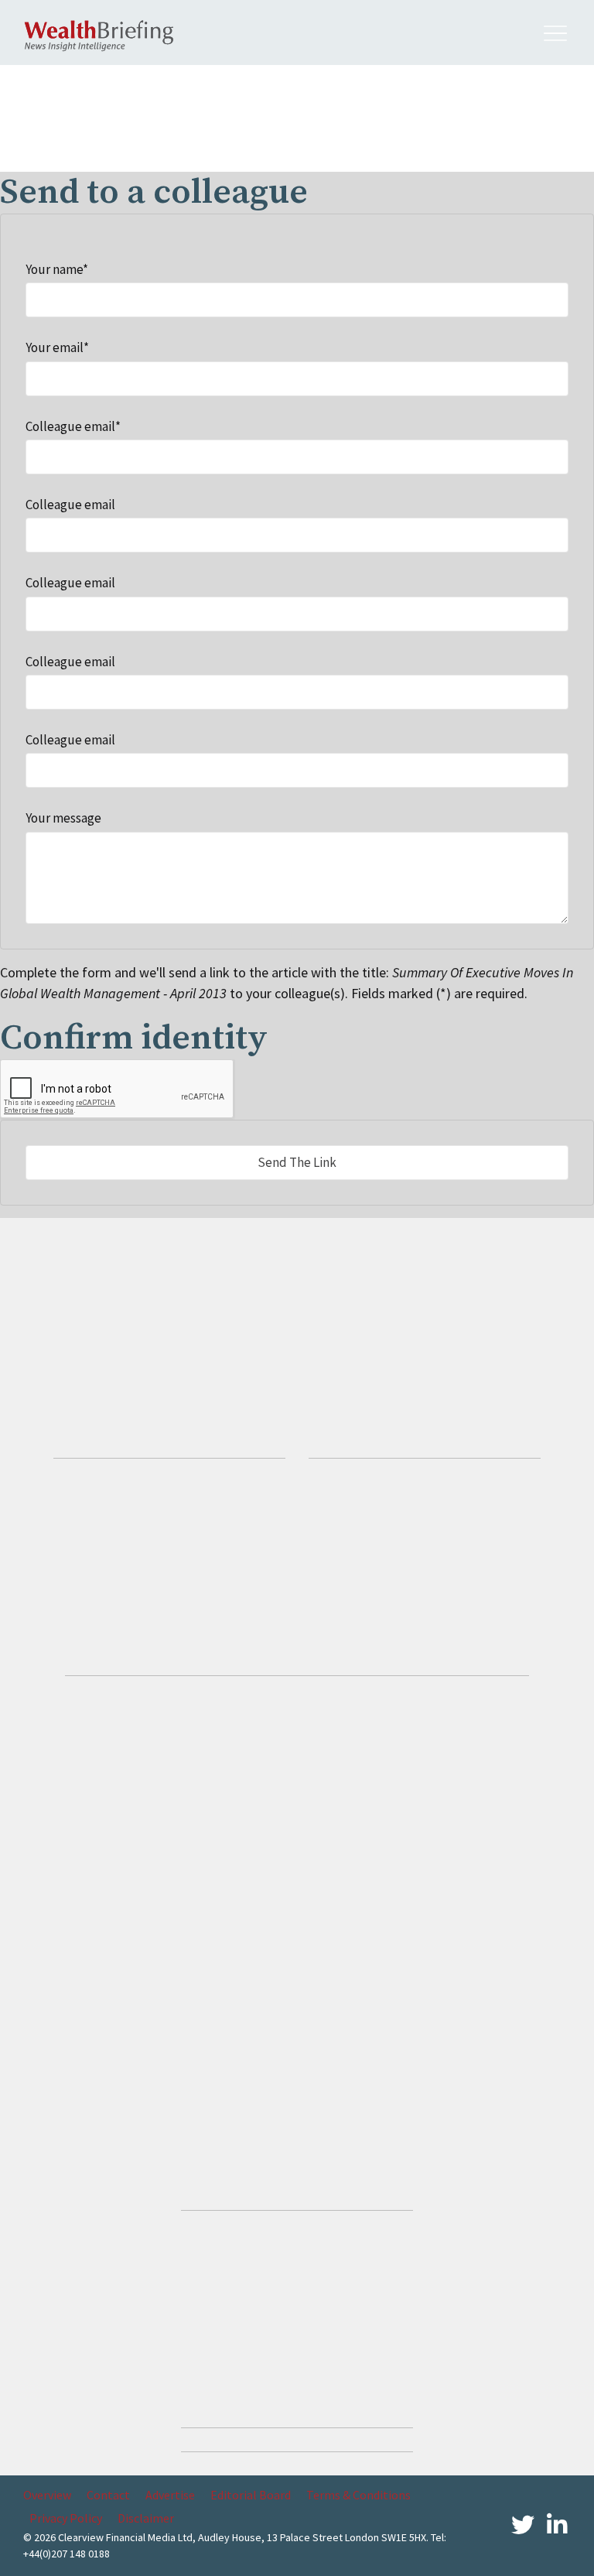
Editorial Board (251, 2495)
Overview (47, 2495)
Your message (63, 818)
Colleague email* (73, 426)
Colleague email (70, 505)
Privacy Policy (66, 2518)
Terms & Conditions (358, 2495)
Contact (108, 2495)
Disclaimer (146, 2518)
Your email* (57, 347)
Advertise (170, 2495)
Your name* (57, 269)
